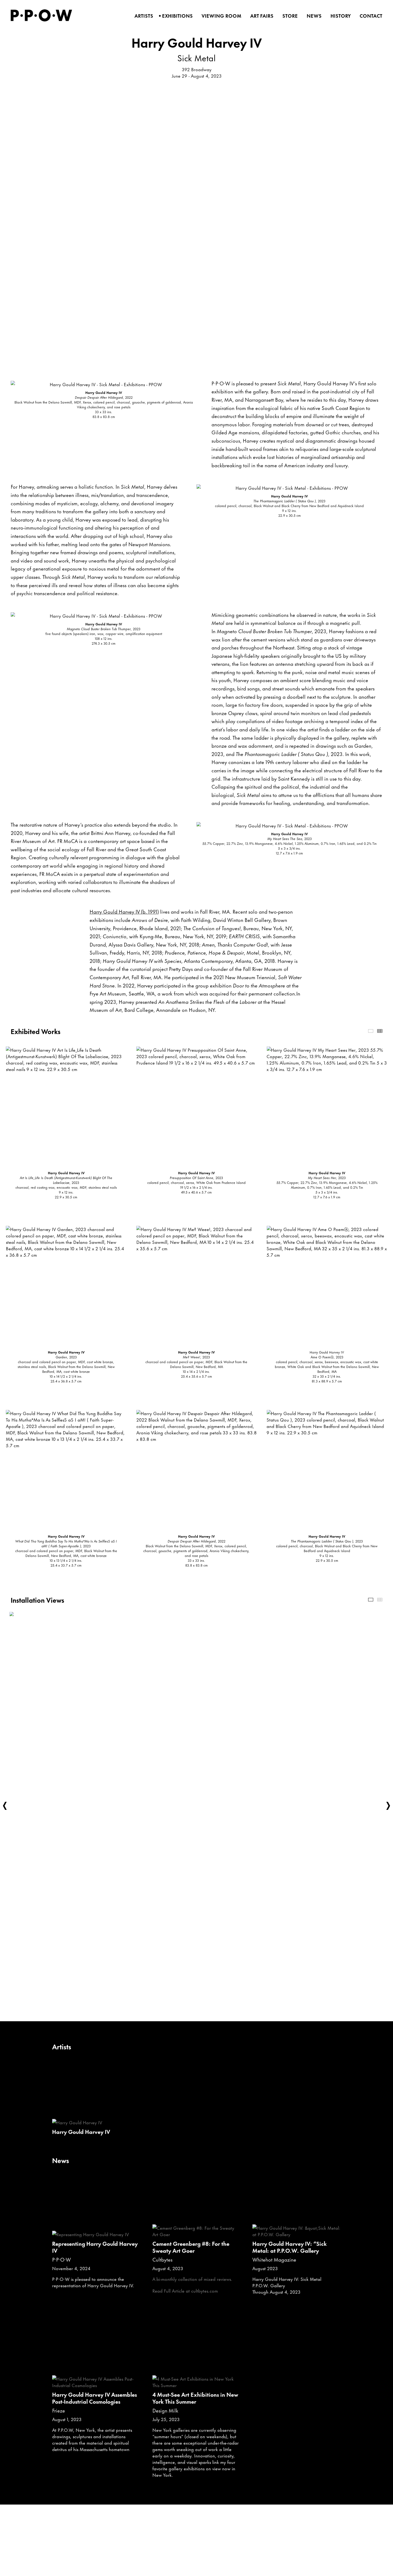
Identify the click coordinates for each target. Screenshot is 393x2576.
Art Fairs (260, 16)
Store (288, 16)
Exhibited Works (371, 1031)
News (312, 16)
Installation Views (371, 1600)
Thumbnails (380, 1031)
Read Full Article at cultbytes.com (185, 2290)
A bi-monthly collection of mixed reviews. (192, 2279)
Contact (369, 16)
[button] (5, 1806)
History (339, 16)
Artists (142, 16)
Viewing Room (220, 16)
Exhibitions (176, 16)
